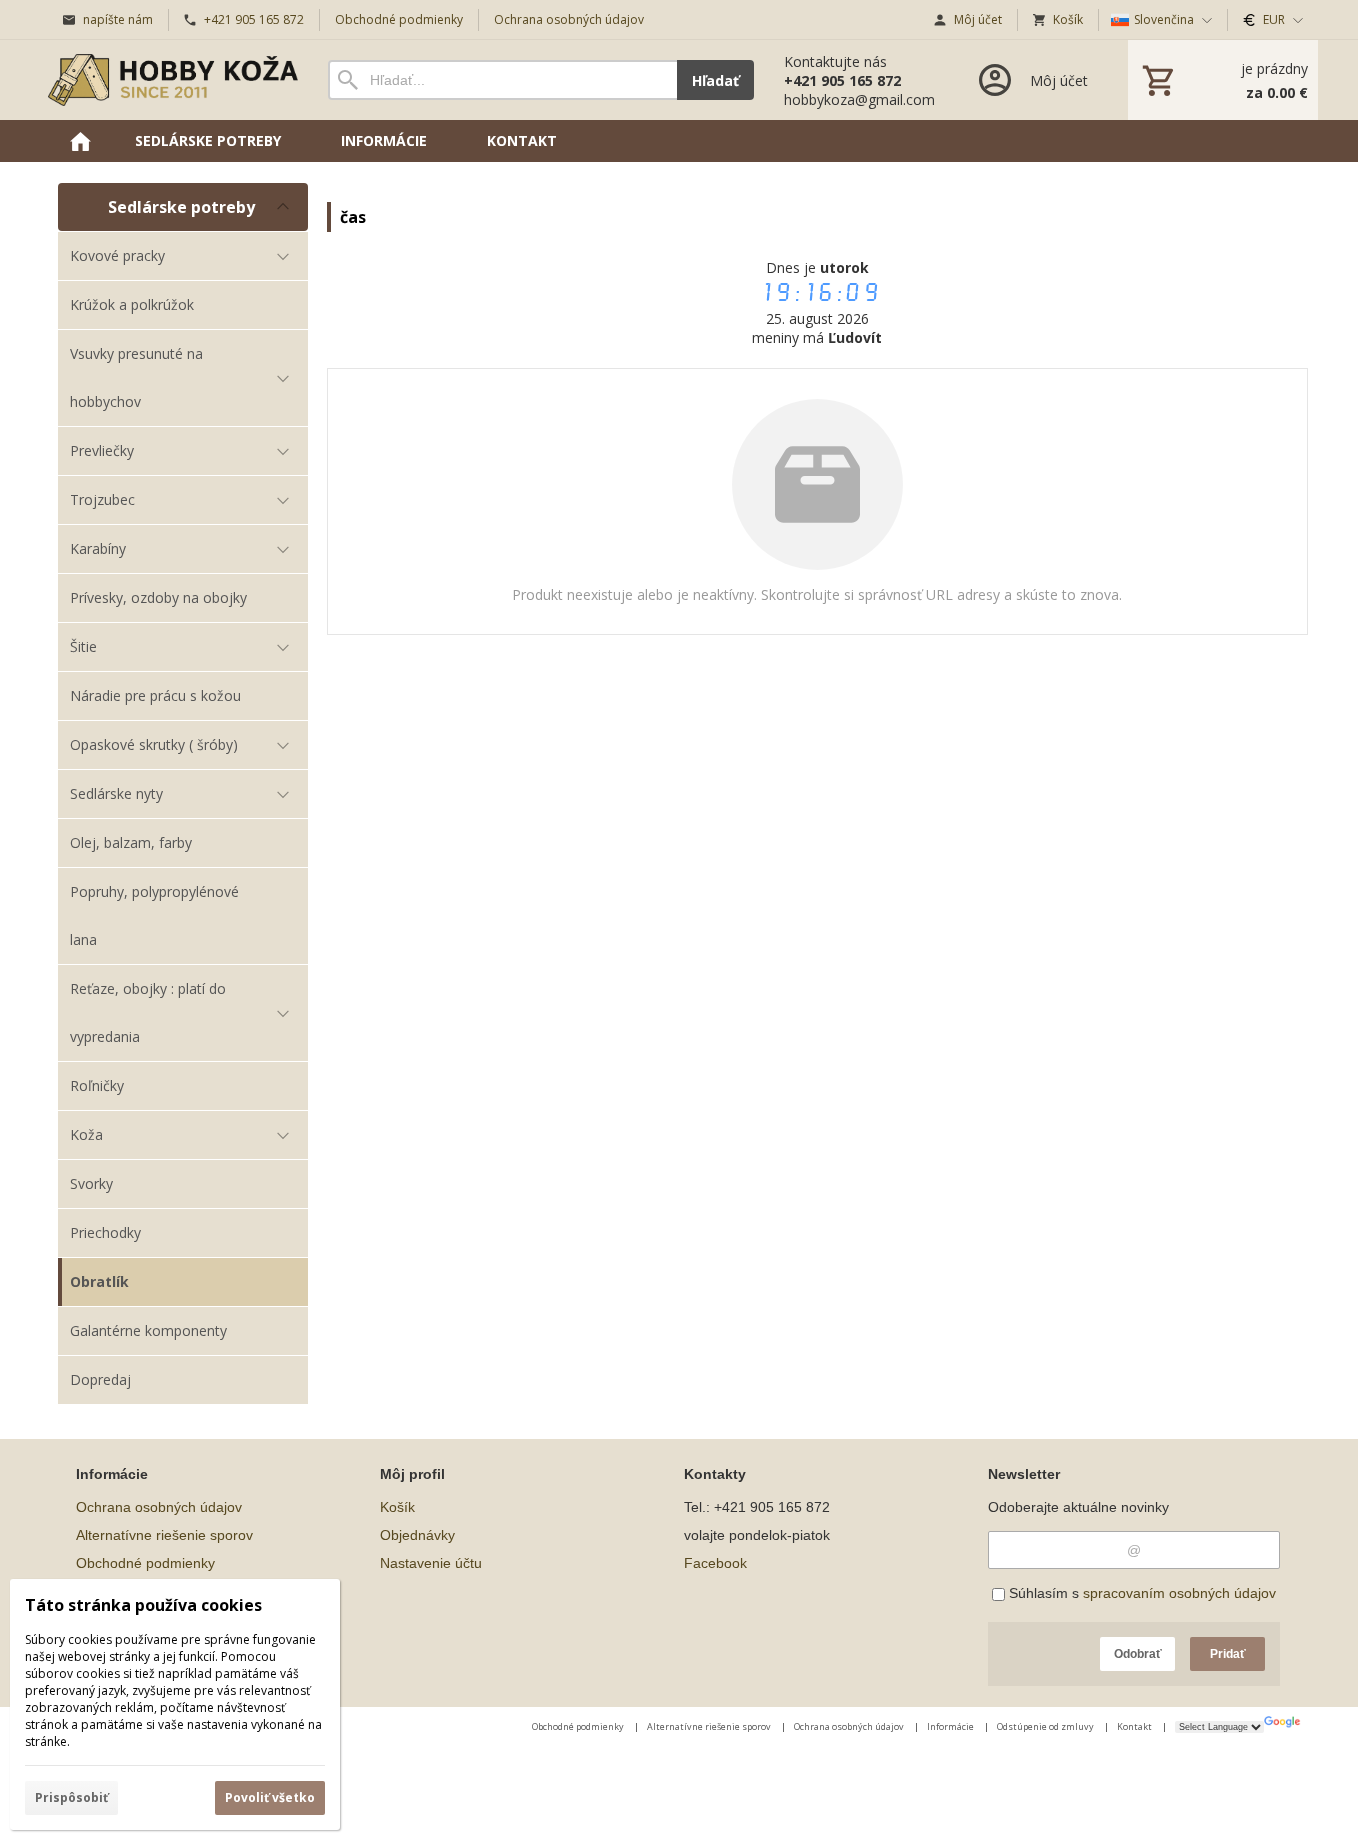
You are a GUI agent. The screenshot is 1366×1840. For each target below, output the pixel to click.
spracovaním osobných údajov (1179, 1593)
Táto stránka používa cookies (143, 1605)
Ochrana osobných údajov (159, 1507)
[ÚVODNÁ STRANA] (80, 141)
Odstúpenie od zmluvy (1046, 1726)
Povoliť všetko (270, 1797)
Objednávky (417, 1535)
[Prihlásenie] (1031, 80)
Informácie (951, 1726)
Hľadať (715, 80)
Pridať (1228, 1654)
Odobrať (1138, 1654)
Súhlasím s (1140, 1593)
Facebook (715, 1563)
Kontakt (1135, 1726)
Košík (397, 1507)
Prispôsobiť (71, 1797)
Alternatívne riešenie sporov (164, 1535)
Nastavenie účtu (431, 1563)
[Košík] (1223, 80)
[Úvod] (173, 80)
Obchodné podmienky (145, 1563)
